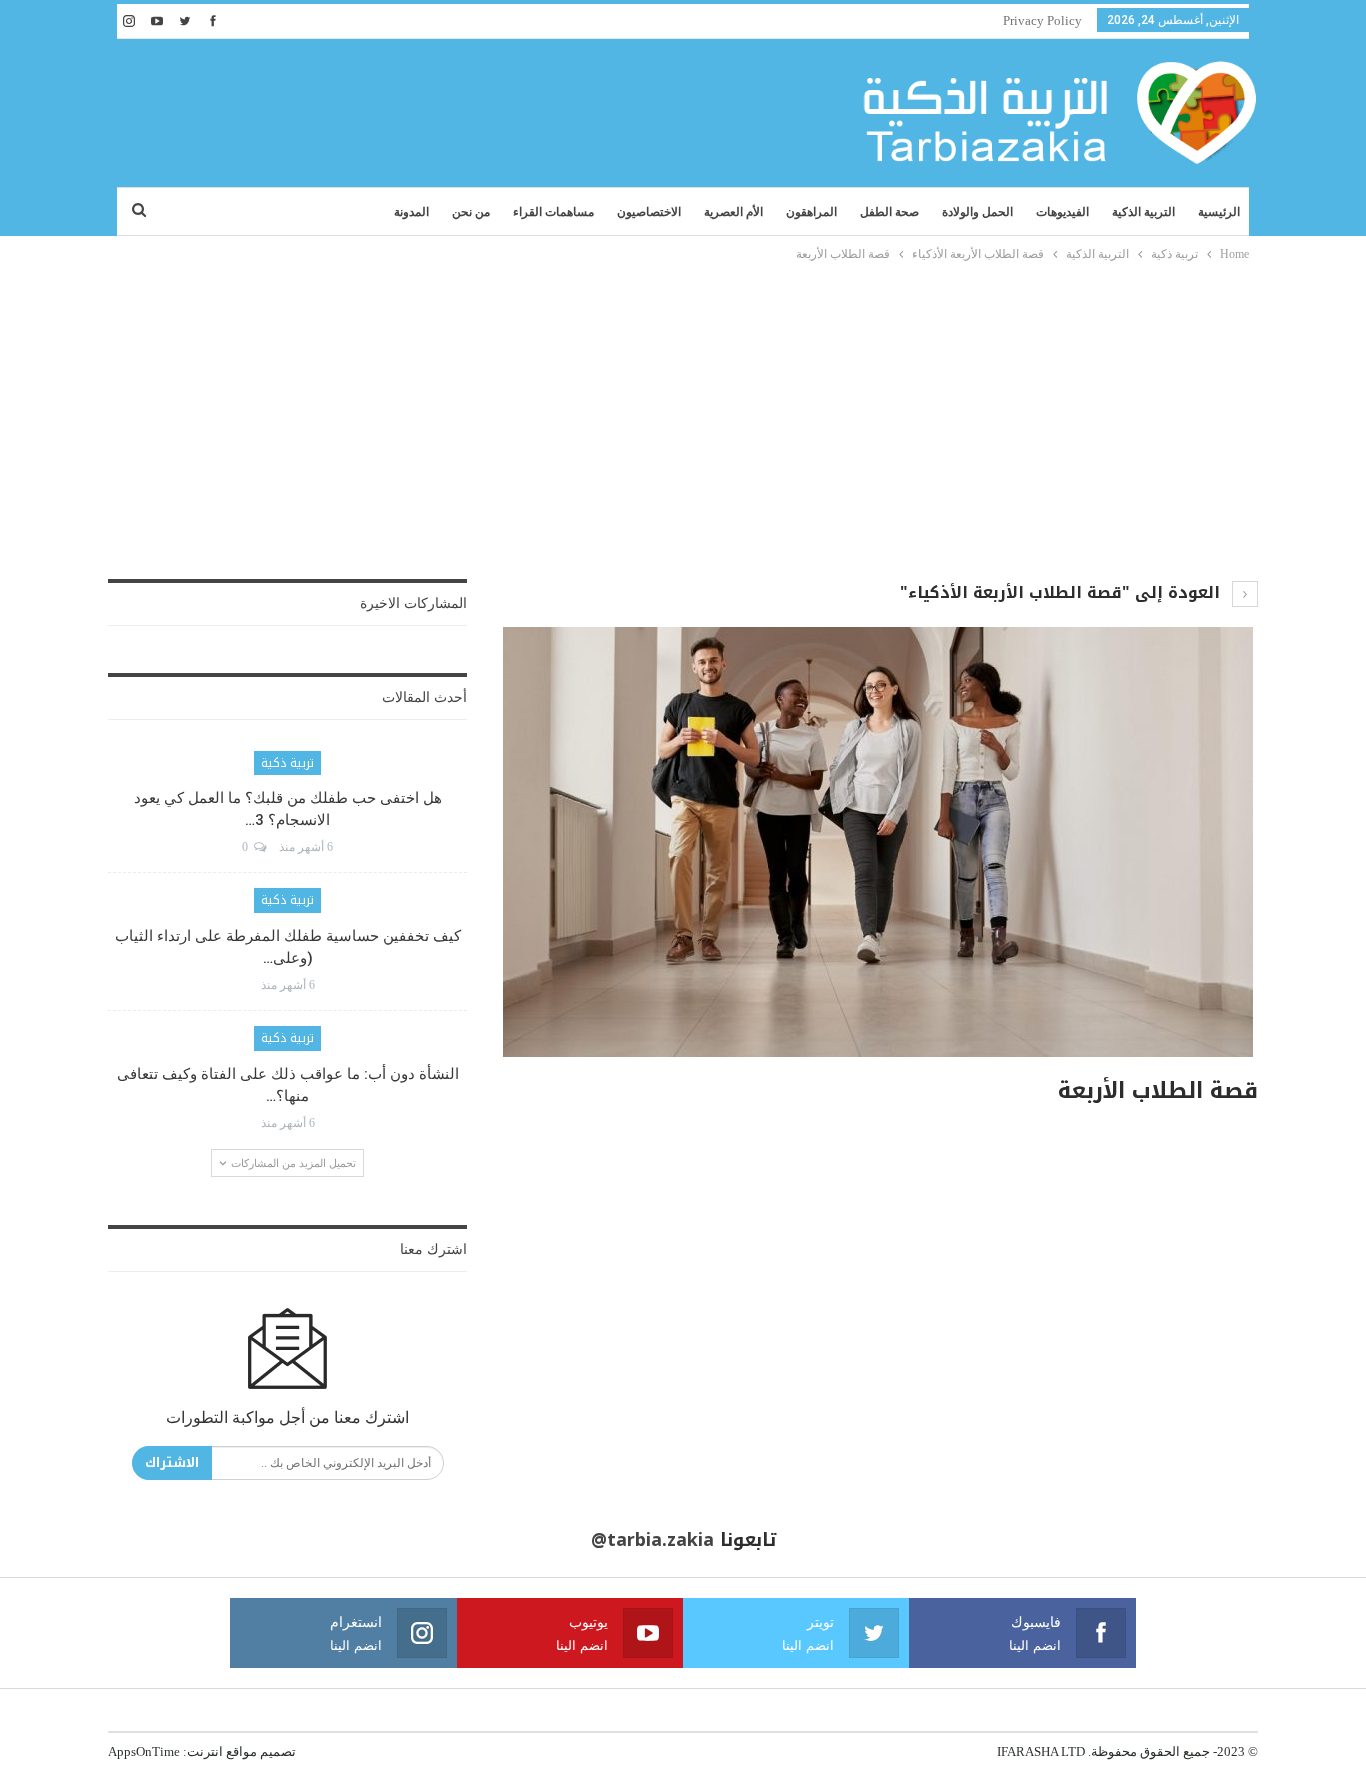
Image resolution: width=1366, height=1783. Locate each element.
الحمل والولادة (977, 212)
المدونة (411, 212)
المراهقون (811, 212)
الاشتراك (172, 1462)
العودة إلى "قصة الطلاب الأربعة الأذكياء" (1062, 592)
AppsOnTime (144, 1751)
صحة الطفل (889, 212)
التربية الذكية (1143, 212)
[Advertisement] (683, 415)
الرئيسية (1219, 212)
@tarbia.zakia (652, 1540)
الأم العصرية (733, 212)
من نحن (471, 212)
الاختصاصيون (649, 212)
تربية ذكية (287, 763)
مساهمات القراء (553, 212)
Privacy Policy (1042, 20)
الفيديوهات (1062, 212)
